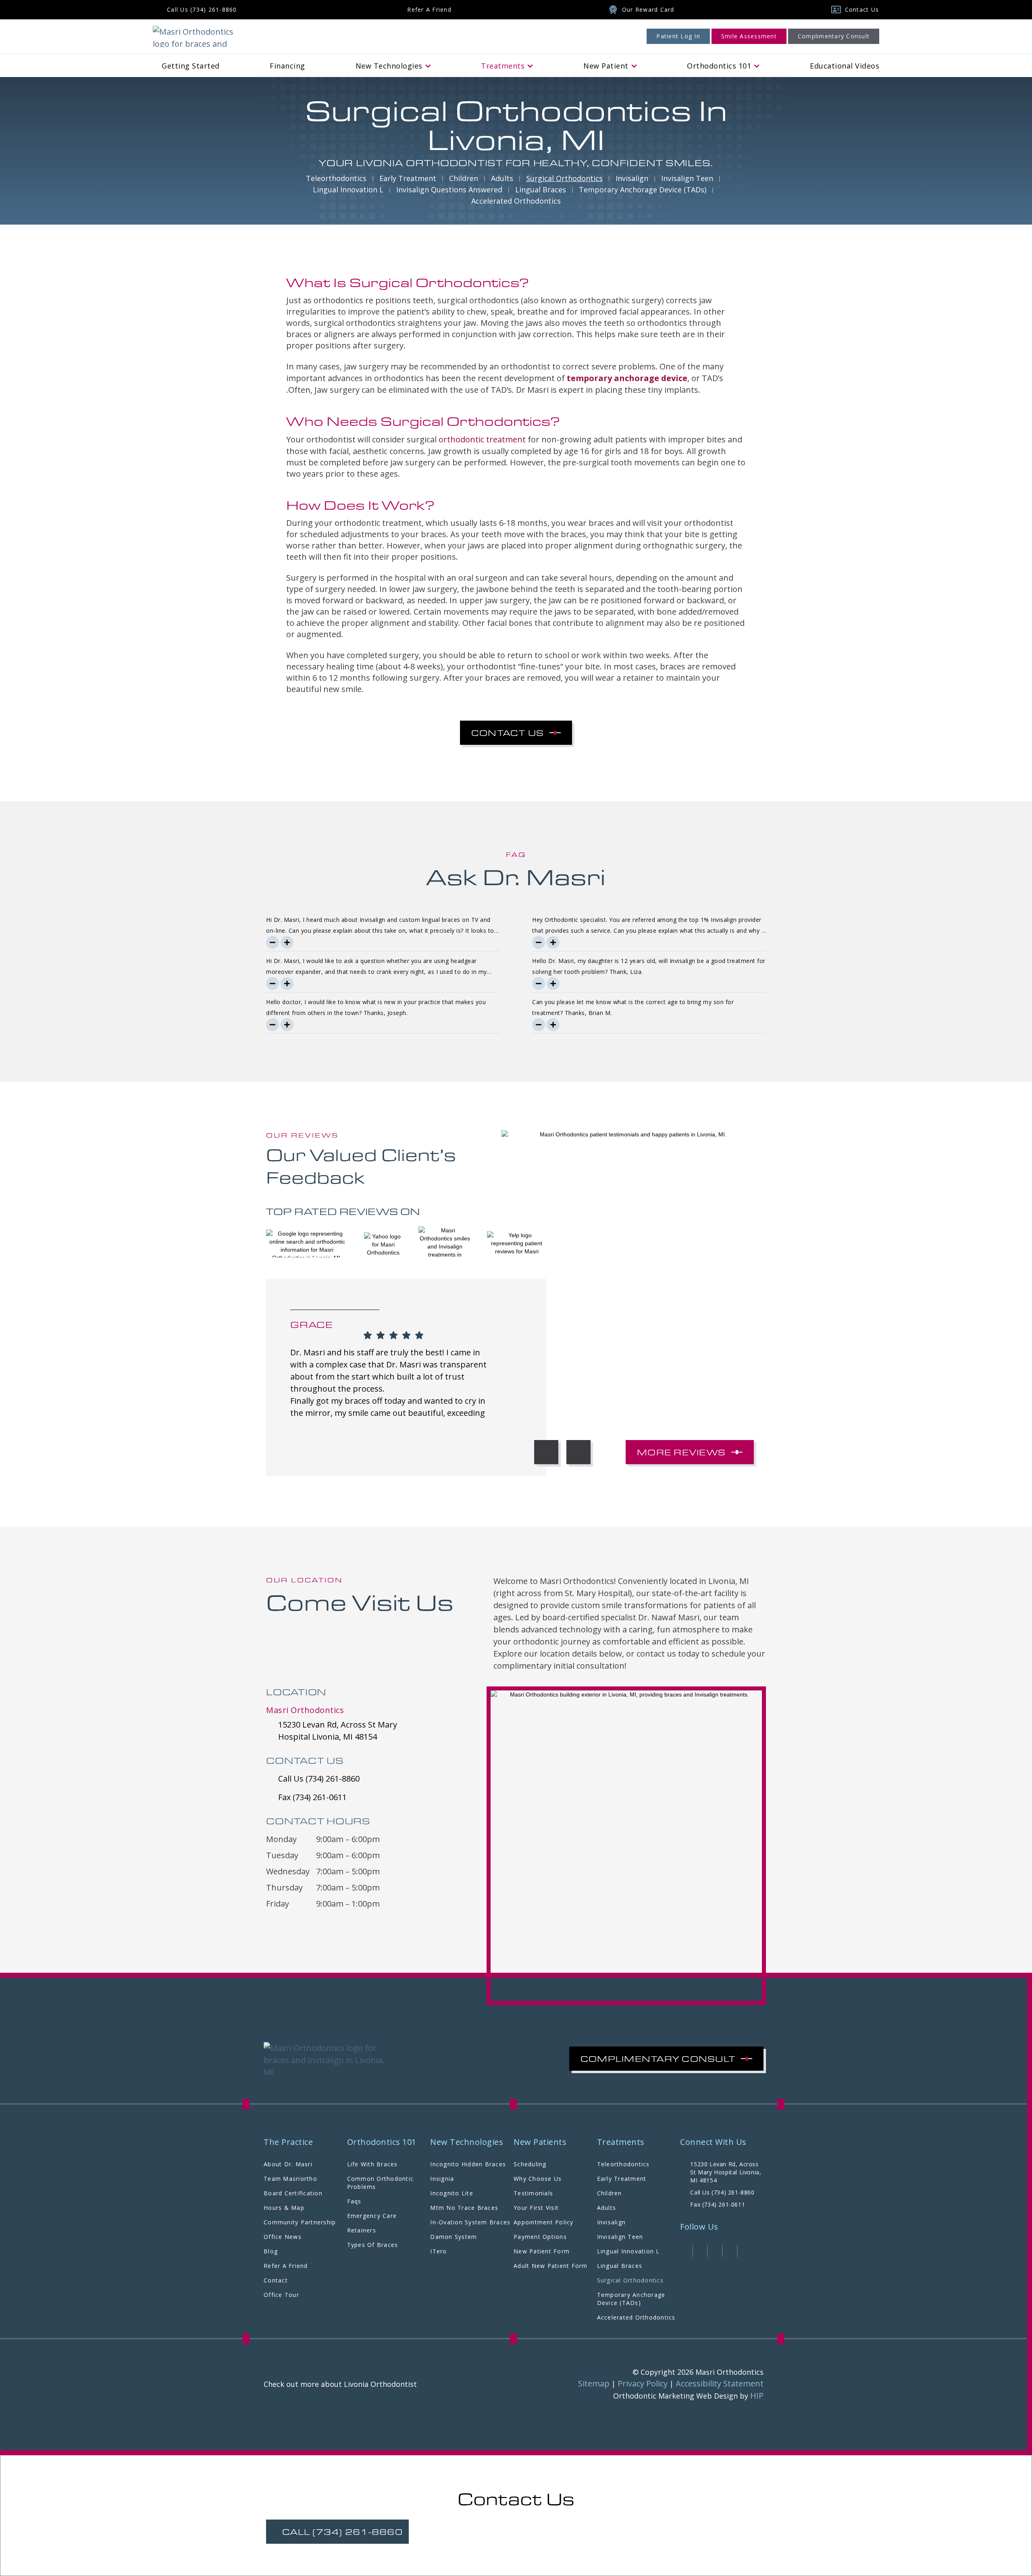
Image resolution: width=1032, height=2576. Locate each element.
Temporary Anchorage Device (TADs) (643, 190)
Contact (276, 2280)
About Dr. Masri (288, 2164)
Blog (271, 2251)
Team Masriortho (290, 2179)
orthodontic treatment (482, 439)
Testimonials (533, 2193)
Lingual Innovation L (348, 190)
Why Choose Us (538, 2179)
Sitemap (594, 2383)
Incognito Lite (452, 2193)
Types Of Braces (373, 2245)
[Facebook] (685, 2251)
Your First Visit (536, 2208)
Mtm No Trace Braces (464, 2208)
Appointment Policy (544, 2222)
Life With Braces (372, 2164)
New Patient (606, 66)
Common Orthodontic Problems (381, 2183)
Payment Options (540, 2237)
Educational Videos (845, 66)
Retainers (362, 2230)
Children (464, 178)
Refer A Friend (286, 2266)
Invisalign (632, 178)
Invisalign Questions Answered (449, 190)
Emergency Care (372, 2216)
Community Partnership (300, 2222)
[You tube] (745, 2251)
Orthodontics (719, 66)
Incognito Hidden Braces (468, 2164)
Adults (502, 178)
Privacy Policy (643, 2383)
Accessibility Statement (720, 2383)
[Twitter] (715, 2251)
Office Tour (281, 2295)
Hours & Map (284, 2208)
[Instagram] (700, 2251)
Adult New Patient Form (551, 2266)
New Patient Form (542, 2251)
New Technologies (389, 66)
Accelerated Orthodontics (516, 201)
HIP (757, 2396)
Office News (283, 2237)
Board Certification (293, 2193)
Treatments (503, 66)
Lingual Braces (541, 190)
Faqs (354, 2201)
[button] (546, 1452)
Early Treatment (408, 178)
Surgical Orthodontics (564, 178)
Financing (287, 66)
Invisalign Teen (687, 178)
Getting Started (191, 66)
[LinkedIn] (730, 2251)
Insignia (442, 2179)
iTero (438, 2251)
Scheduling (530, 2164)
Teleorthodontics (336, 178)
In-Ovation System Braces (470, 2222)
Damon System (454, 2237)
